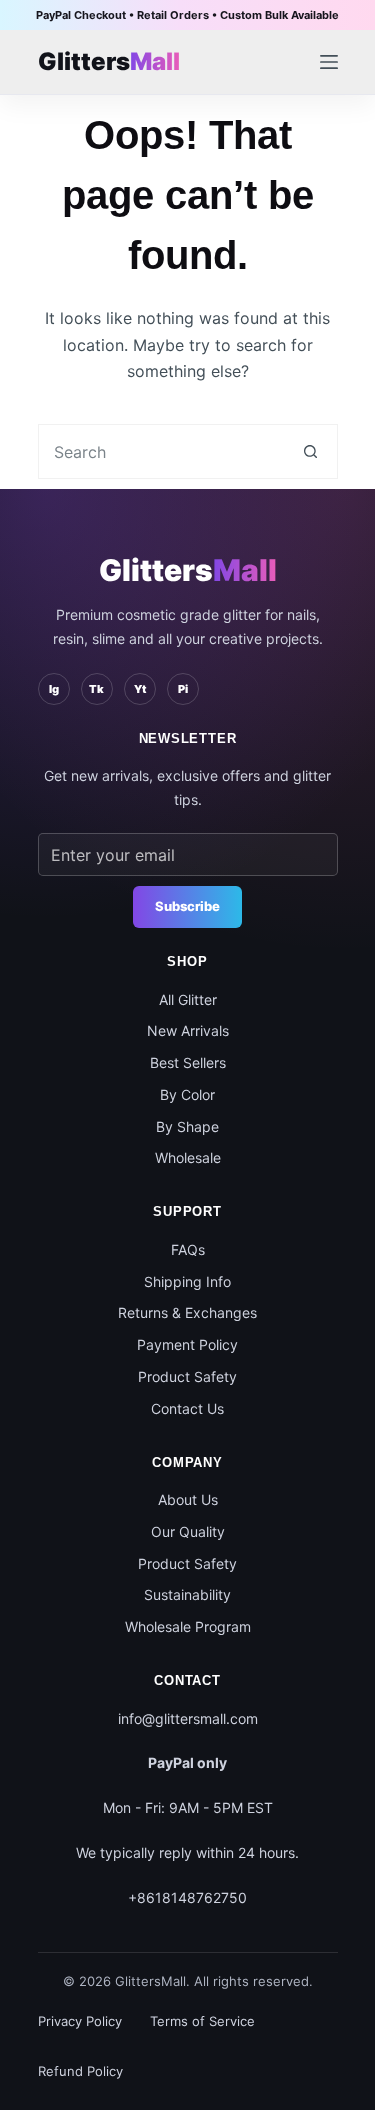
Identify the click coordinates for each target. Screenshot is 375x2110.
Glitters (188, 570)
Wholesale (188, 1157)
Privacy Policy (80, 2021)
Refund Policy (80, 2071)
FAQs (188, 1249)
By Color (187, 1094)
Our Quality (188, 1531)
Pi (183, 689)
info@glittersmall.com (188, 1718)
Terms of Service (202, 2021)
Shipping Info (187, 1281)
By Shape (187, 1126)
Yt (140, 689)
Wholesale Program (188, 1626)
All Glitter (188, 999)
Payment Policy (187, 1344)
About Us (188, 1499)
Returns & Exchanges (187, 1312)
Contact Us (187, 1408)
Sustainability (187, 1594)
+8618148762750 (187, 1897)
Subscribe (187, 906)
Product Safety (187, 1376)
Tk (96, 689)
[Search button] (310, 451)
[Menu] (329, 62)
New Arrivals (188, 1030)
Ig (54, 689)
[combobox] (161, 451)
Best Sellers (188, 1062)
